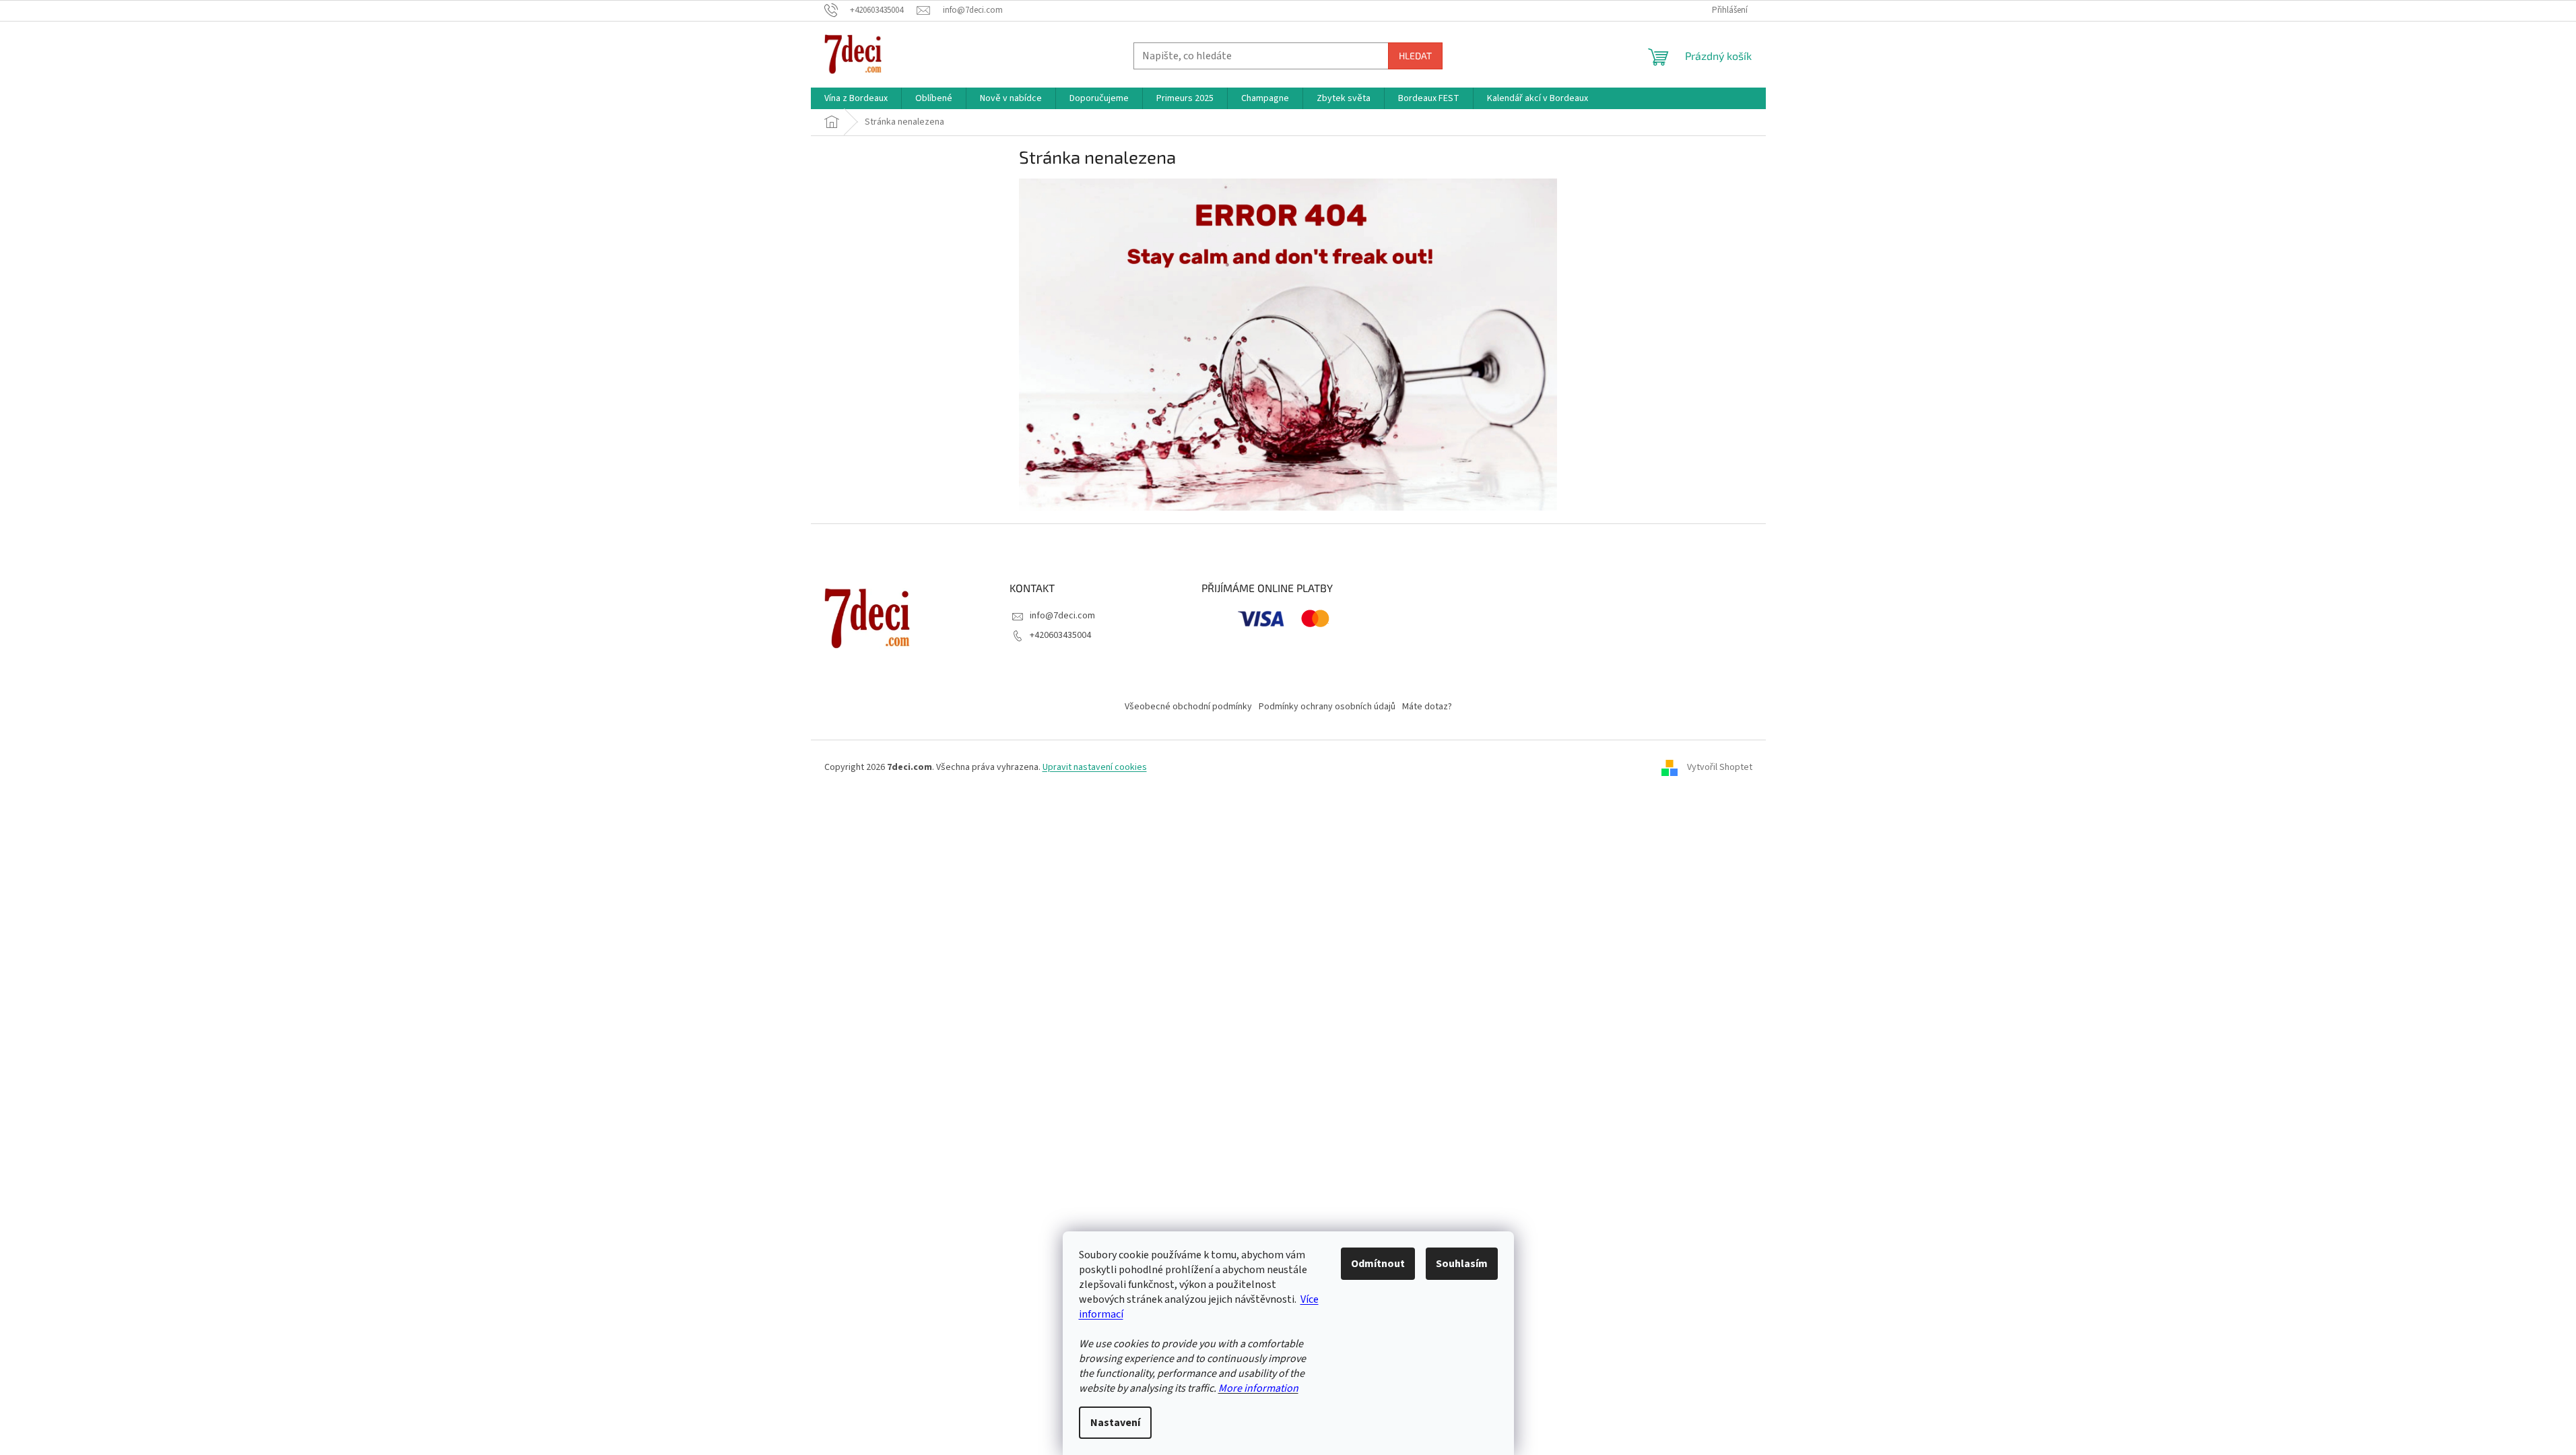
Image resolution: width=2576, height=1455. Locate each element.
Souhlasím (1462, 1264)
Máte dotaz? (1427, 707)
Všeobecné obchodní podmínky (1188, 707)
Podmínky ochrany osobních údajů (1327, 707)
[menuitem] (856, 98)
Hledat (1415, 56)
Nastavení (1115, 1423)
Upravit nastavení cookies (1095, 767)
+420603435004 (1060, 635)
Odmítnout (1378, 1264)
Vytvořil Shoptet (1720, 767)
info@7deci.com (1062, 616)
